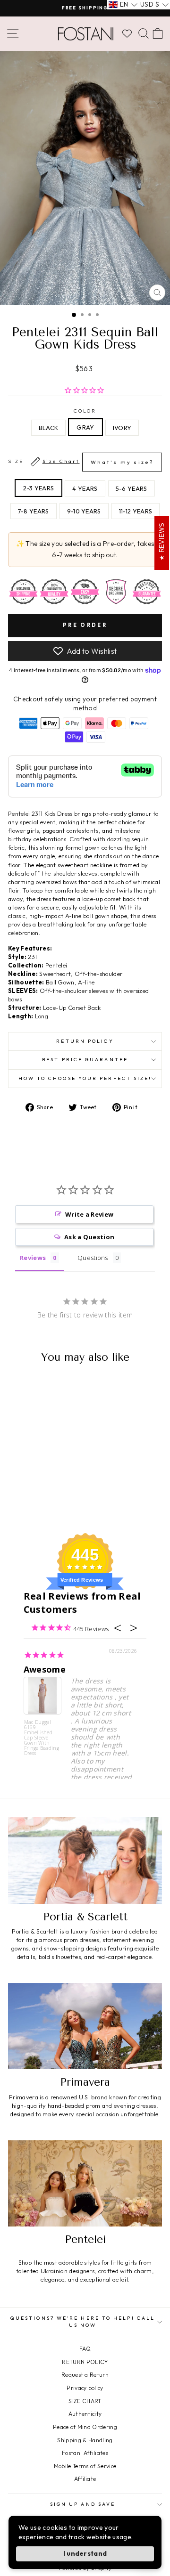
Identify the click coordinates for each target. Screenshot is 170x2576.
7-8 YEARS (34, 511)
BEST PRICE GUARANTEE (85, 1060)
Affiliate (85, 2479)
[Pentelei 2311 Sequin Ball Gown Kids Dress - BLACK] (26, 1501)
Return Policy (85, 1041)
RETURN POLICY (85, 2362)
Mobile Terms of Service (85, 2466)
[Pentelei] (85, 2183)
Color (85, 411)
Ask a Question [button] (89, 1237)
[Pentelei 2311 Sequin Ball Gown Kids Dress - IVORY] (48, 1501)
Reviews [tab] (33, 1258)
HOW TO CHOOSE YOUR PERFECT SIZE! (85, 1078)
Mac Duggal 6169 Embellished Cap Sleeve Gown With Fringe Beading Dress (42, 1737)
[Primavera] (85, 2026)
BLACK (49, 428)
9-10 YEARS (84, 511)
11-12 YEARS (136, 511)
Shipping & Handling (85, 2440)
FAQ (85, 2349)
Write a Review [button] (89, 1214)
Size (81, 462)
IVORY (122, 428)
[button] (123, 5)
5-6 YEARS (132, 488)
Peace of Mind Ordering (85, 2427)
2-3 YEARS (38, 488)
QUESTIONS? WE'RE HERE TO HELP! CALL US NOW (83, 2321)
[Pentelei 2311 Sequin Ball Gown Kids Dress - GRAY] (37, 1501)
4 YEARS (85, 488)
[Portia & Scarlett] (85, 1860)
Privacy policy (85, 2388)
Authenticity (85, 2414)
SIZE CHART (85, 2401)
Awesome (45, 1669)
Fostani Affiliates (85, 2453)
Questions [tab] (93, 1258)
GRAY (85, 427)
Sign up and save (83, 2504)
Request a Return (85, 2375)
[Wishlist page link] (127, 33)
